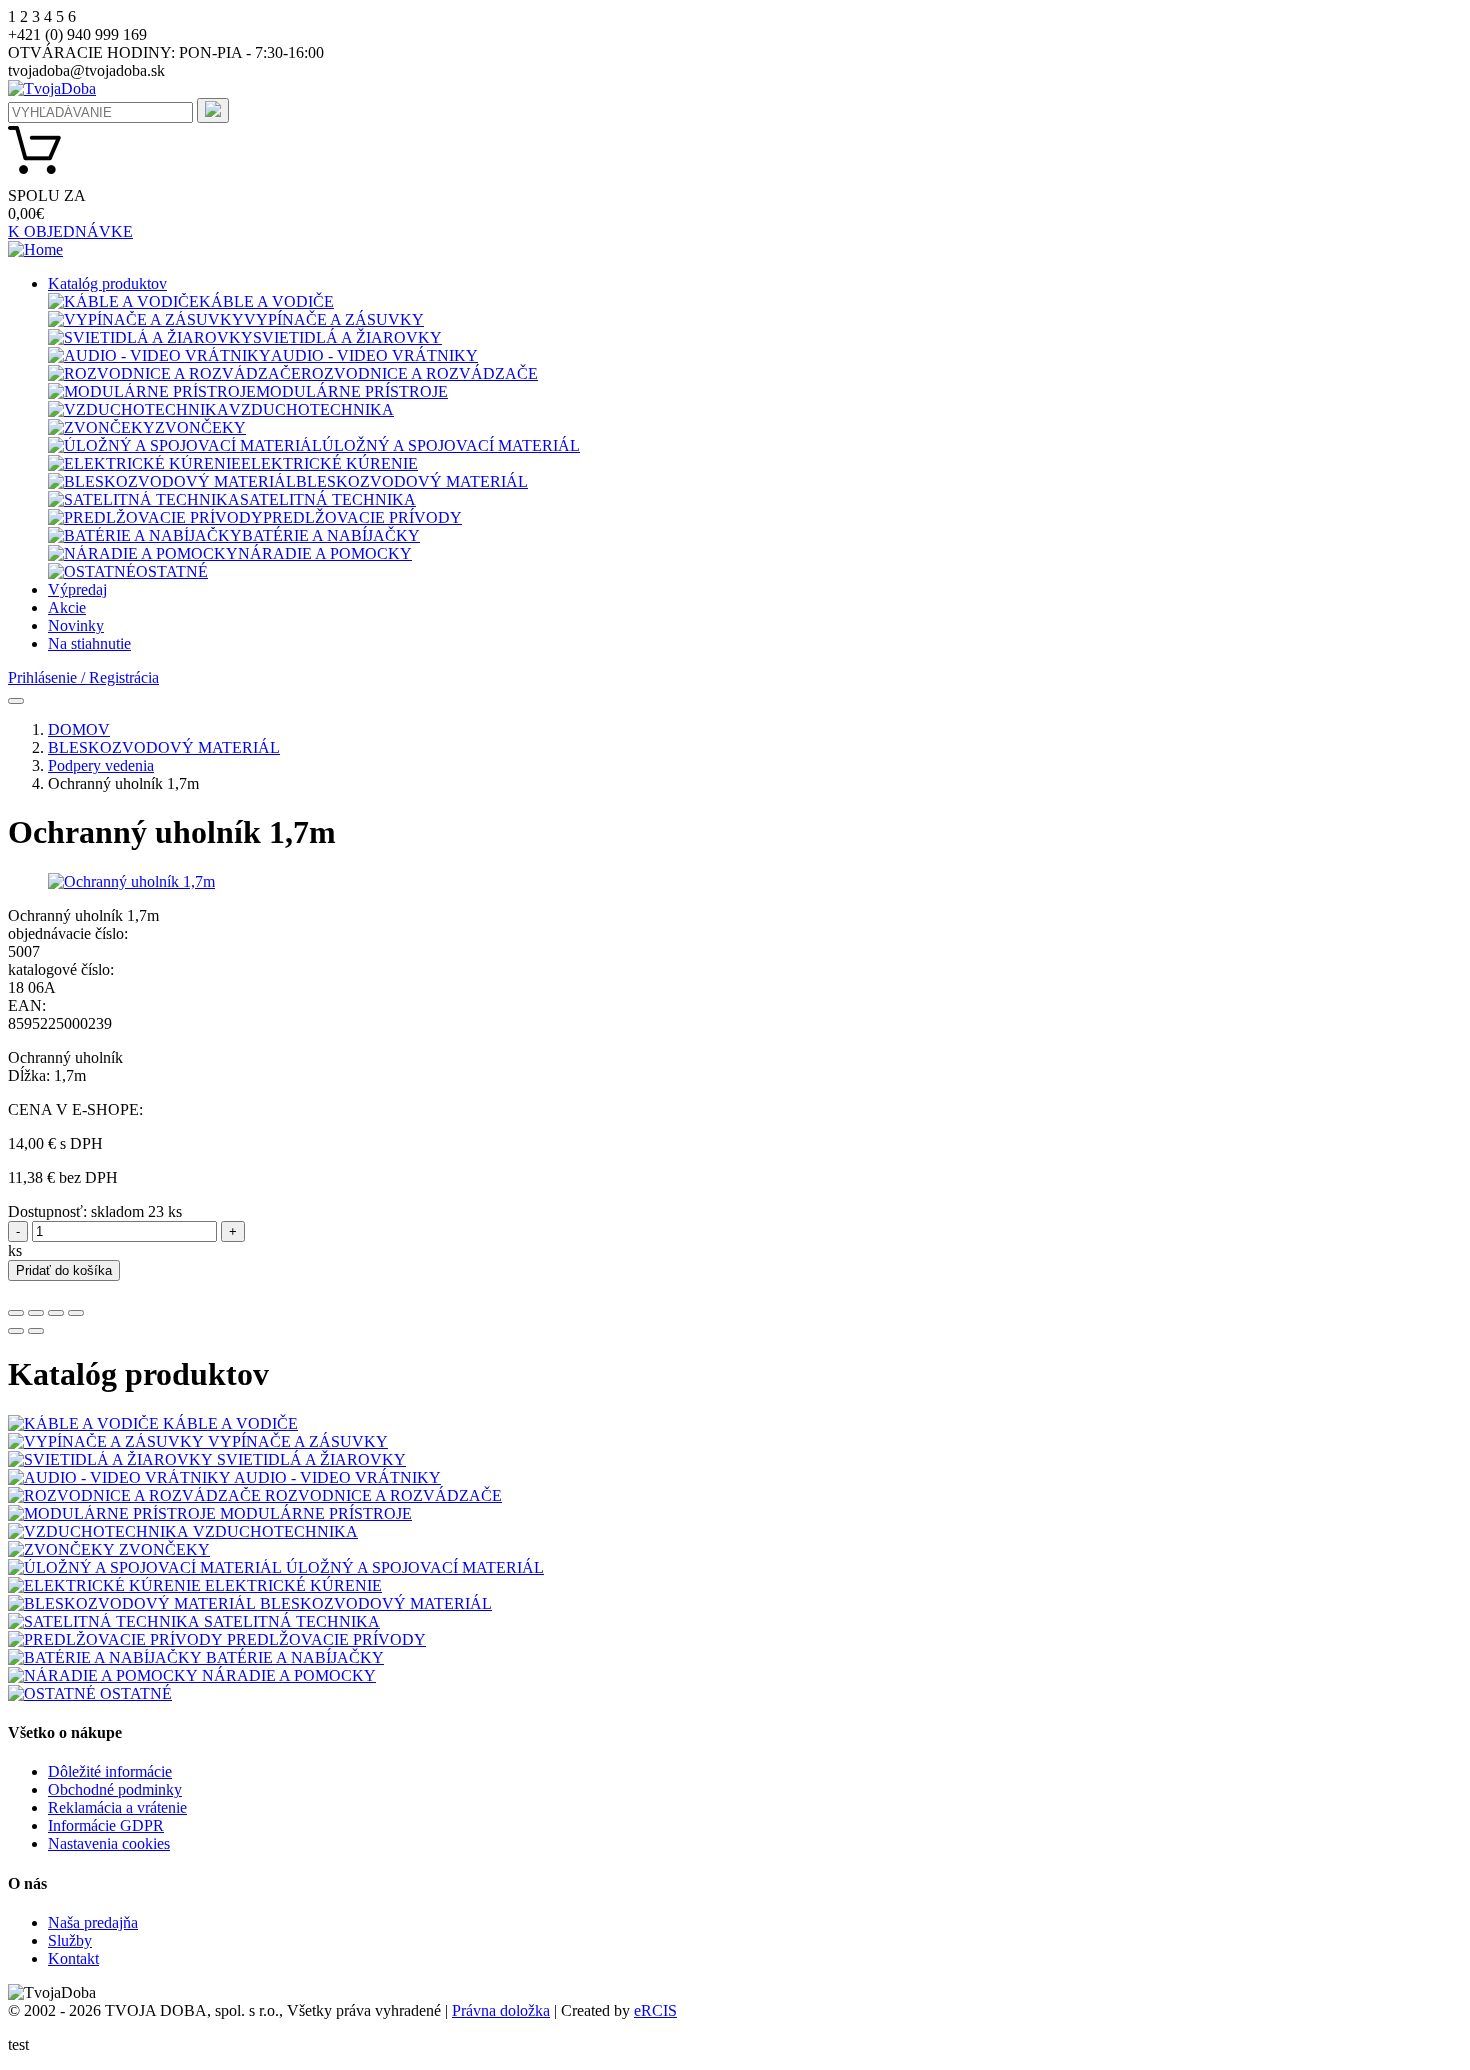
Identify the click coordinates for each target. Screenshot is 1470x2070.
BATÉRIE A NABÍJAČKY (331, 535)
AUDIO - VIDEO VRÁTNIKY (374, 355)
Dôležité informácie (110, 1771)
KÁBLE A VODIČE (266, 301)
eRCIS (655, 2010)
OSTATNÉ (172, 571)
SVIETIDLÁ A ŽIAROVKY (347, 337)
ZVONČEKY (200, 427)
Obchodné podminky (115, 1789)
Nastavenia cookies (109, 1843)
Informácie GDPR (106, 1825)
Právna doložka (501, 2010)
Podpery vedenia (101, 765)
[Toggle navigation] (16, 701)
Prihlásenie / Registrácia (83, 677)
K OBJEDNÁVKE (70, 231)
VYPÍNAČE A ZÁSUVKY (334, 319)
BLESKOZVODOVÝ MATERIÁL (412, 481)
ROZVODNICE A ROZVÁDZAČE (419, 373)
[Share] (36, 1313)
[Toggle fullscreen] (56, 1313)
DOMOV (79, 729)
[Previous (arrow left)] (16, 1331)
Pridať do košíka (64, 1270)
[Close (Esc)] (16, 1313)
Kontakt (73, 1958)
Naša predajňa (93, 1922)
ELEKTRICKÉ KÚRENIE (329, 463)
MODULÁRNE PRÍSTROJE (352, 391)
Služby (70, 1940)
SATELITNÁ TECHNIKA (328, 499)
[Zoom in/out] (76, 1313)
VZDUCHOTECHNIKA (311, 409)
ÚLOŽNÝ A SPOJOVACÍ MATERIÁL (451, 445)
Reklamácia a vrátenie (117, 1807)
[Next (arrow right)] (36, 1331)
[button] (107, 283)
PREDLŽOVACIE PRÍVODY (362, 517)
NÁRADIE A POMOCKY (325, 553)
